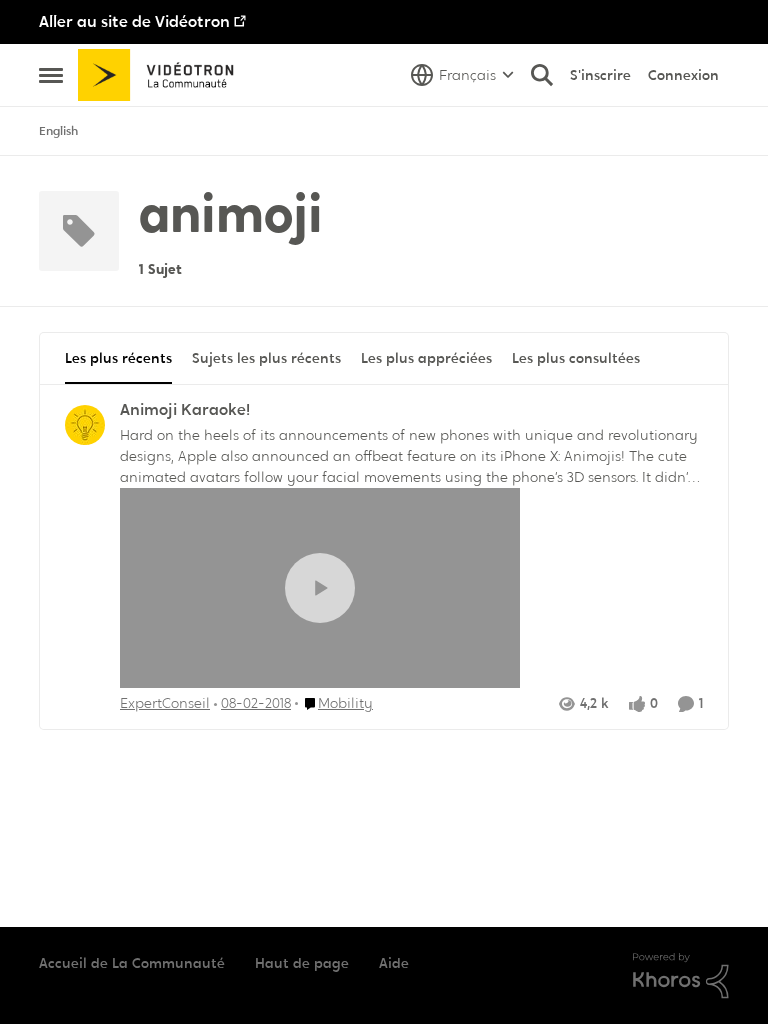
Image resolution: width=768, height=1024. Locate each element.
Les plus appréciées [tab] (426, 358)
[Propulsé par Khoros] (681, 976)
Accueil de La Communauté (132, 963)
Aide (394, 963)
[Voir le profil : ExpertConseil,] (85, 425)
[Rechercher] (542, 75)
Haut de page (302, 963)
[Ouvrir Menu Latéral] (51, 75)
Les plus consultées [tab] (576, 358)
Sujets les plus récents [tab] (266, 358)
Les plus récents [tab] (118, 358)
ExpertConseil (165, 703)
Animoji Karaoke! (185, 410)
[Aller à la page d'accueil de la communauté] (162, 75)
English (58, 131)
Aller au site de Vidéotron (134, 21)
